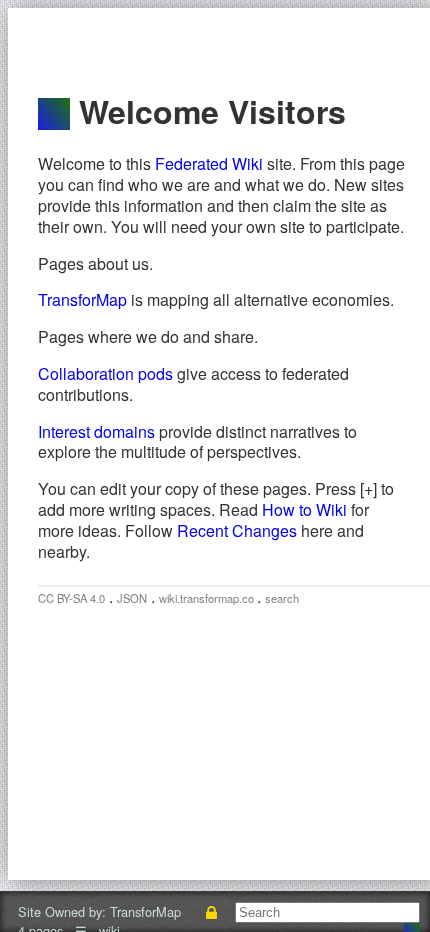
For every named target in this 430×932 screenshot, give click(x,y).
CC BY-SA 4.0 (71, 598)
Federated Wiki (209, 163)
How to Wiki (304, 509)
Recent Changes (237, 530)
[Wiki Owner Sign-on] (212, 911)
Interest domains (96, 431)
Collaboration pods (105, 373)
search (282, 598)
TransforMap (82, 299)
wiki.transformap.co (208, 598)
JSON (132, 598)
